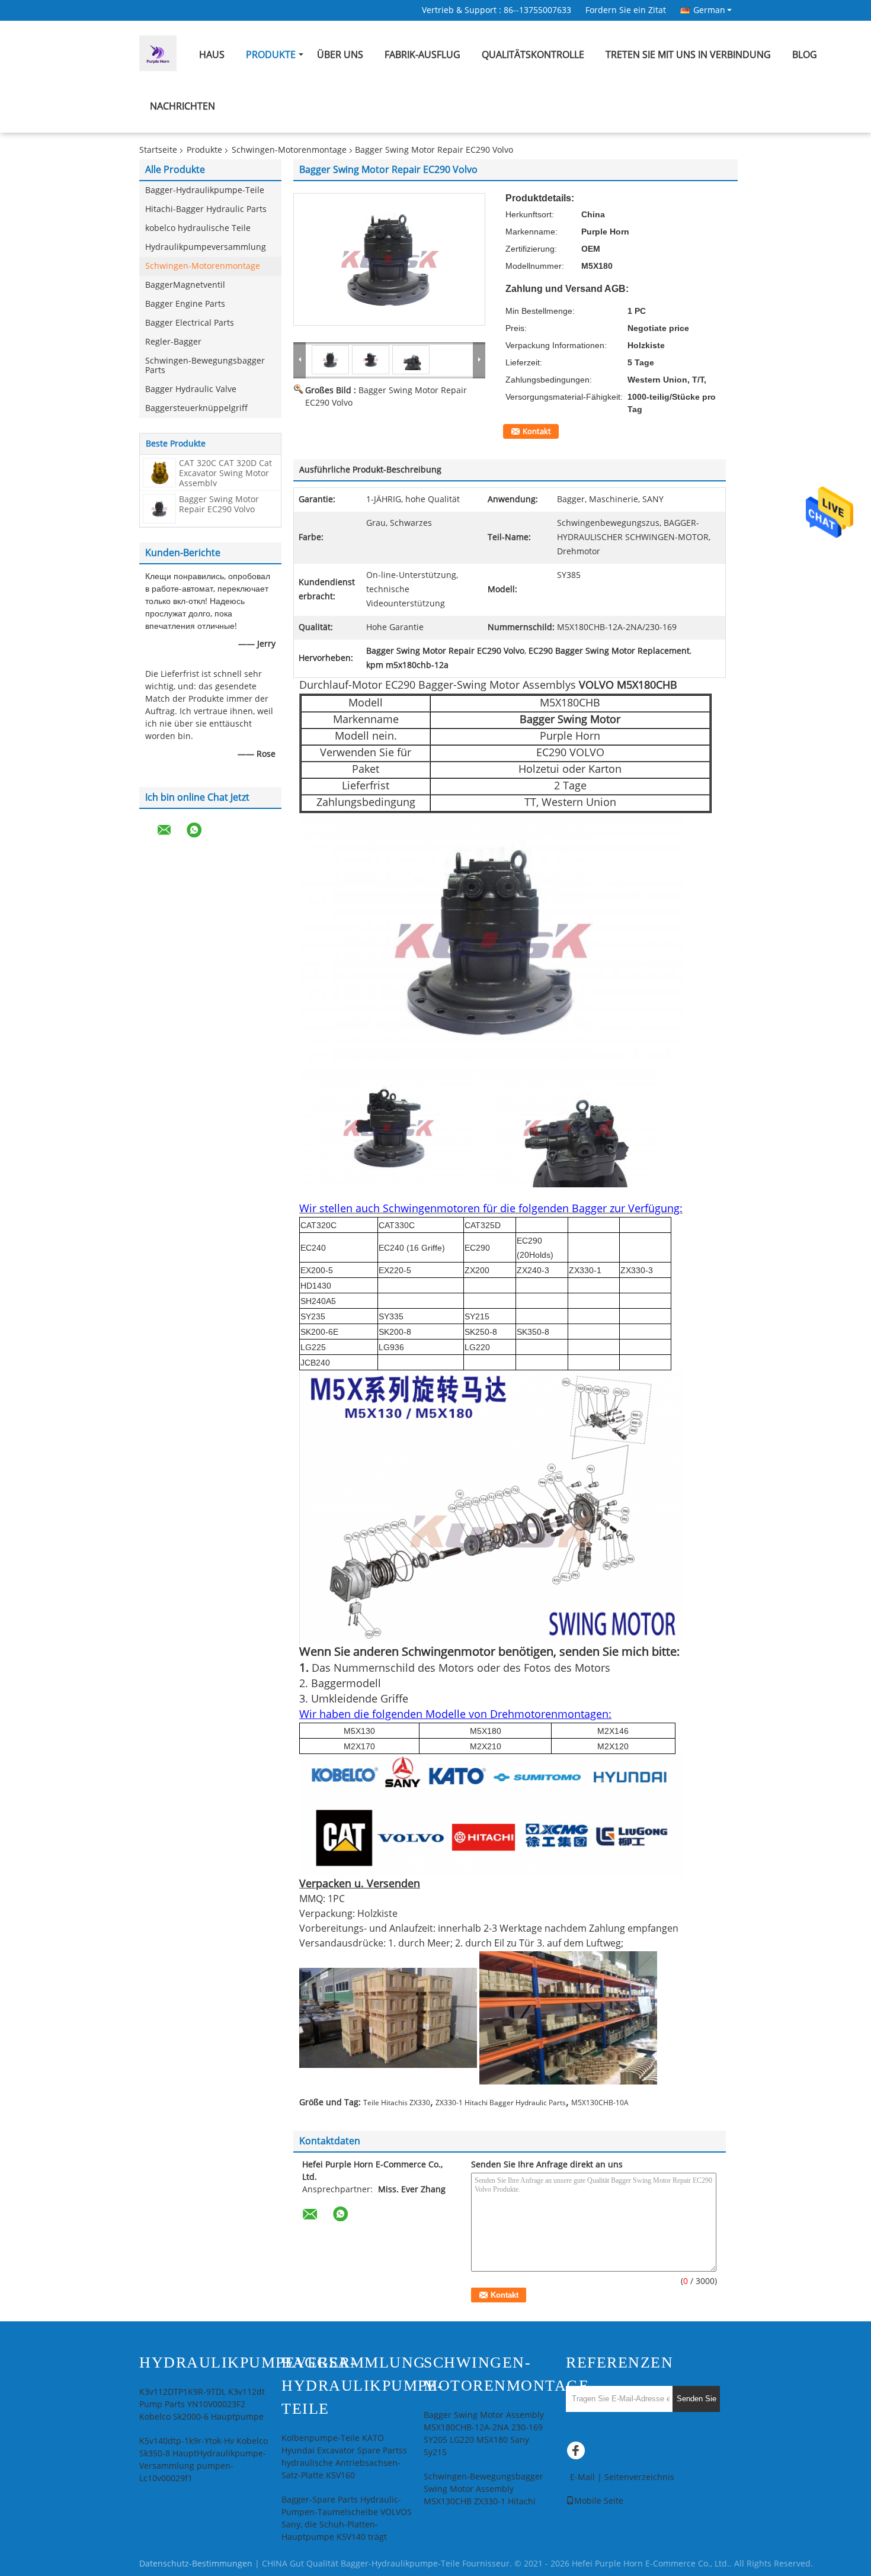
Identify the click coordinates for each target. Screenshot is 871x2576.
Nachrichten (182, 106)
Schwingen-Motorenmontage (289, 150)
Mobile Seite (599, 2501)
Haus (212, 55)
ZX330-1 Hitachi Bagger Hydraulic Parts (501, 2103)
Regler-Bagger (173, 342)
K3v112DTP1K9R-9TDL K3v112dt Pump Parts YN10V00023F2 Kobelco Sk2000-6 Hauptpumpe (202, 2405)
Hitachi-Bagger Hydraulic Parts (206, 209)
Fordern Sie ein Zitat (626, 10)
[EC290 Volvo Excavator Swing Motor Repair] (389, 259)
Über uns (340, 55)
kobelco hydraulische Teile (198, 228)
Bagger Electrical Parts (190, 323)
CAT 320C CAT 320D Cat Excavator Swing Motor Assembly (225, 473)
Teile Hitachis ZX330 (397, 2103)
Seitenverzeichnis (639, 2477)
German (709, 10)
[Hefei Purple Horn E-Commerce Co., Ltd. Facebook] (578, 2453)
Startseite (158, 150)
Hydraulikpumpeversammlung (206, 247)
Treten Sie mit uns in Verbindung (688, 55)
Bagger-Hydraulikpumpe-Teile (205, 190)
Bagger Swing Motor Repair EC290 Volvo (219, 505)
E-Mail (582, 2477)
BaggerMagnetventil (185, 285)
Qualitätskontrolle (533, 55)
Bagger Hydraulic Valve (191, 389)
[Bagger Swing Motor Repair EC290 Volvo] (159, 508)
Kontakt (537, 432)
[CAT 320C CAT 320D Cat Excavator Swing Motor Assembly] (159, 472)
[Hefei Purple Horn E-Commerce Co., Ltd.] (300, 359)
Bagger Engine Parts (185, 304)
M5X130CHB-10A (600, 2103)
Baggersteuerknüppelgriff (196, 408)
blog (805, 55)
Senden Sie (697, 2399)
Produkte (271, 55)
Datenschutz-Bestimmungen (196, 2564)
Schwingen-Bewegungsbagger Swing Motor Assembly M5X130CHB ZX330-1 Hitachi (483, 2489)
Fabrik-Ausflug (422, 55)
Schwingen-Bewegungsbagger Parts (205, 366)
